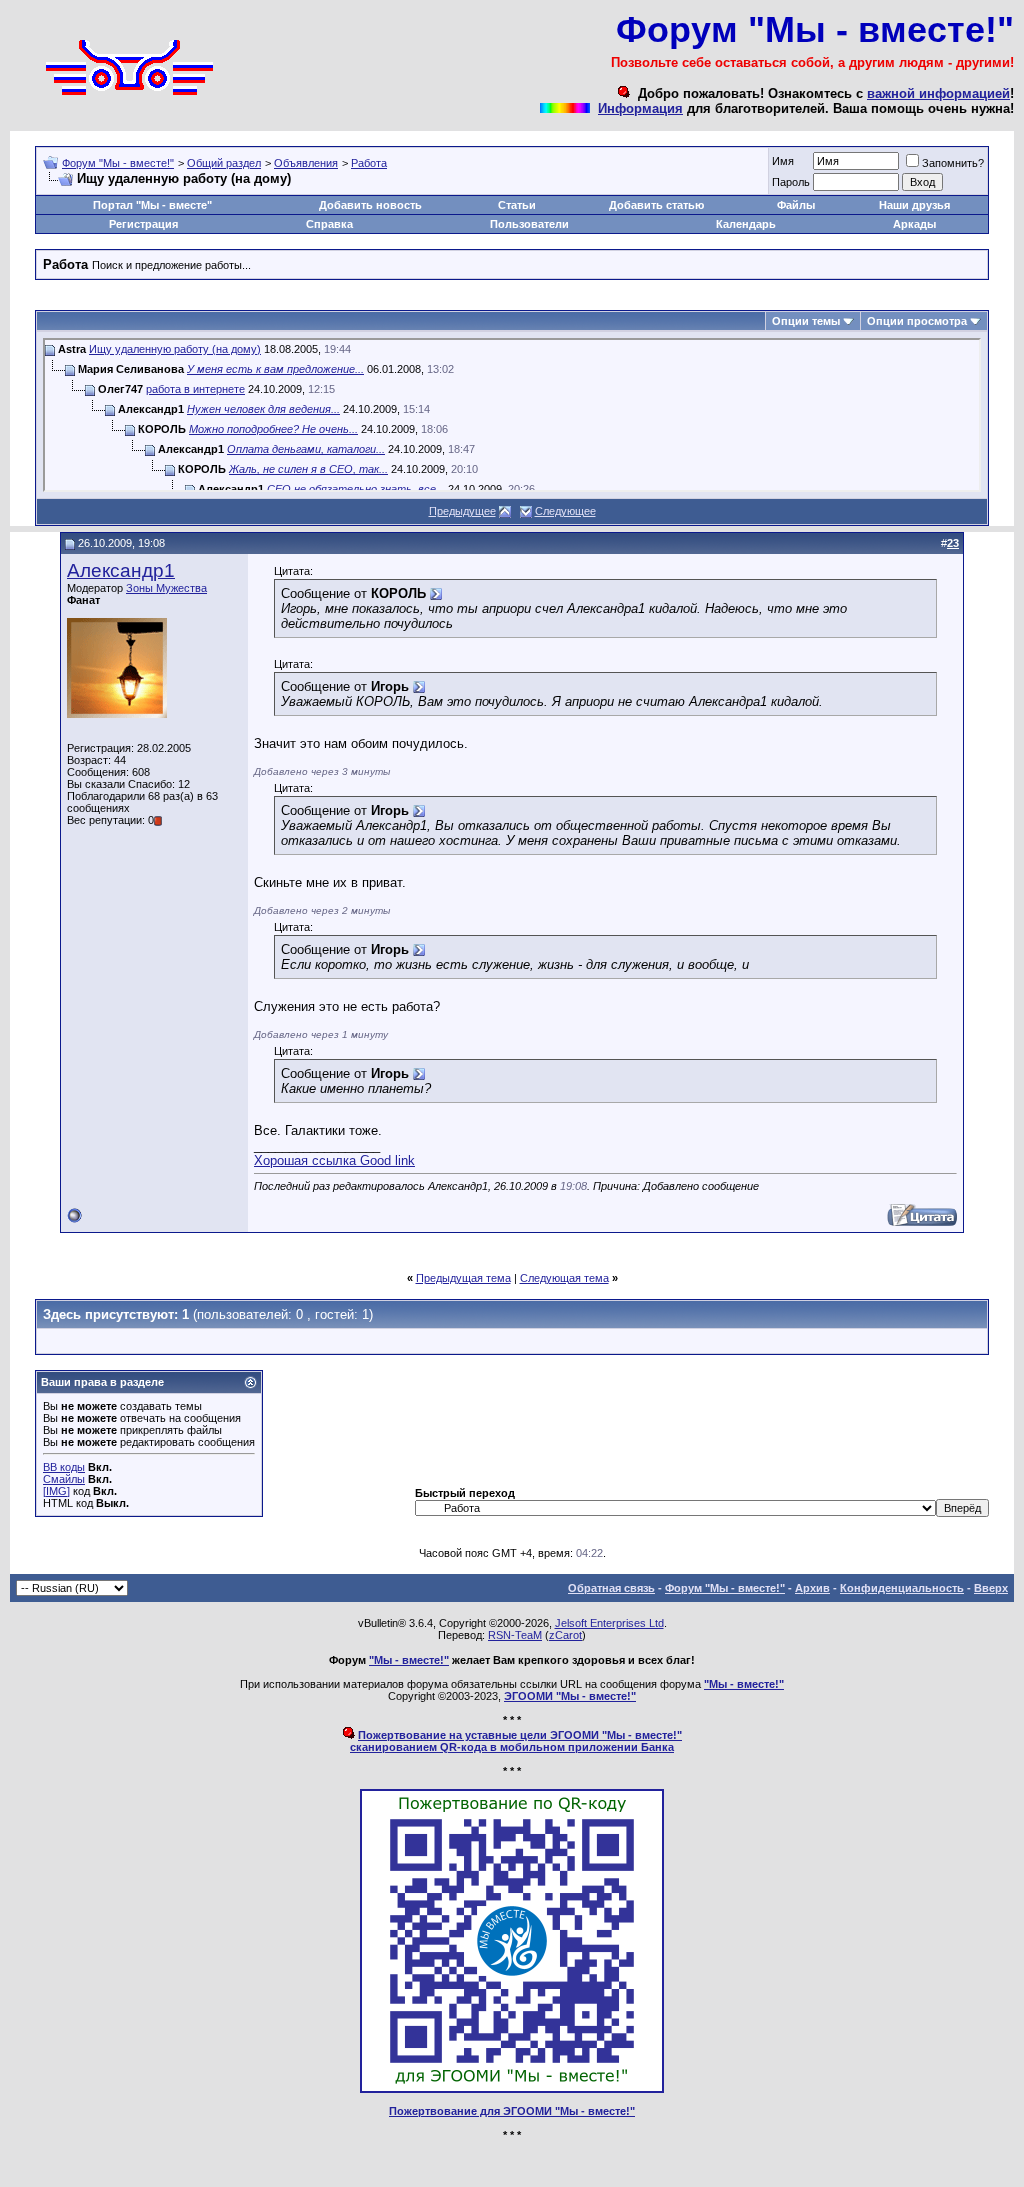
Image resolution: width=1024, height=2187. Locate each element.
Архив (812, 1588)
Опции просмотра (917, 321)
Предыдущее (462, 511)
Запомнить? (953, 163)
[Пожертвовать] (512, 2089)
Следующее (565, 511)
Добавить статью (656, 205)
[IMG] (56, 1491)
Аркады (914, 224)
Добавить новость (370, 205)
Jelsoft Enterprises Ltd (609, 1623)
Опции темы (806, 321)
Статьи (517, 205)
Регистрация (143, 224)
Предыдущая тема (463, 1278)
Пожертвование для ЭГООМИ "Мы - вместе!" (512, 2111)
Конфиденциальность (902, 1588)
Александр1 (121, 570)
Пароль (791, 182)
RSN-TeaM (515, 1635)
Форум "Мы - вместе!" (118, 163)
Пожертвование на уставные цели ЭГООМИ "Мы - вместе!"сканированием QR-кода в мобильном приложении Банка (516, 1741)
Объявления (306, 163)
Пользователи (529, 224)
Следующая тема (564, 1278)
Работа (369, 163)
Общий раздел (224, 163)
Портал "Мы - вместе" (152, 205)
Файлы (796, 205)
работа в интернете (195, 389)
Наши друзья (914, 205)
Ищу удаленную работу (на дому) (175, 349)
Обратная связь (611, 1588)
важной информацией (938, 93)
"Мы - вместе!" (409, 1660)
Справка (329, 224)
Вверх (991, 1588)
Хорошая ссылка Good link (334, 1160)
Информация (640, 108)
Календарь (746, 224)
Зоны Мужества (166, 588)
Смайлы (64, 1479)
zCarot (565, 1635)
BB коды (64, 1467)
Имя (783, 161)
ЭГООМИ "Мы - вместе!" (570, 1696)
